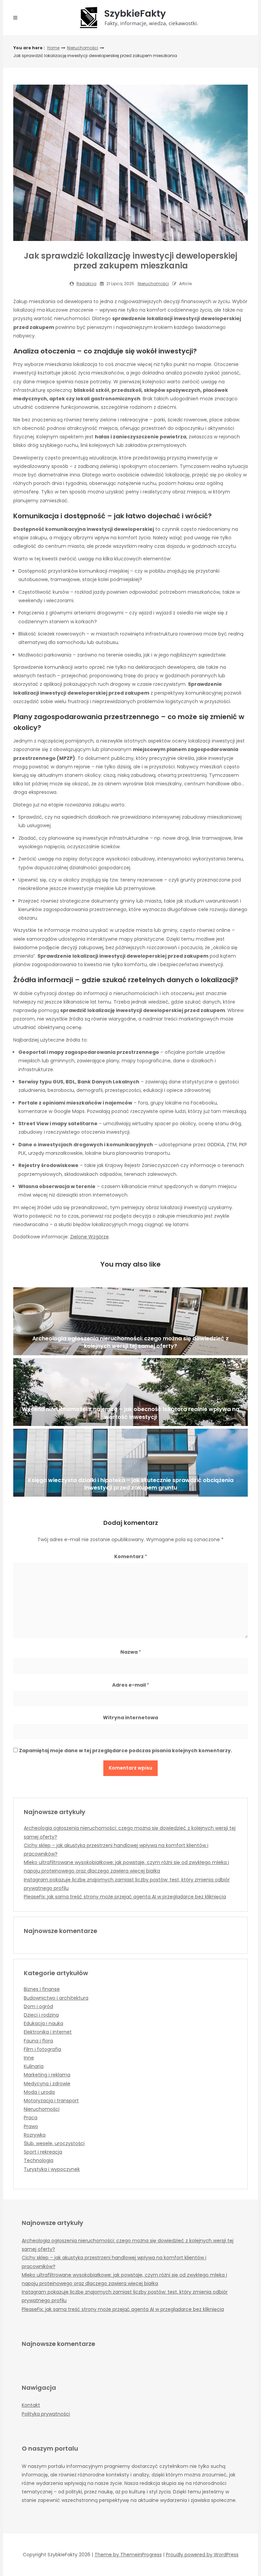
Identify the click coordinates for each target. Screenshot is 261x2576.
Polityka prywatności (46, 2414)
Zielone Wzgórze (89, 1237)
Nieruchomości (83, 48)
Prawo (31, 2126)
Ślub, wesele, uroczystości (54, 2143)
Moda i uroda (39, 2092)
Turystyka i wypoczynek (52, 2169)
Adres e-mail (131, 1685)
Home (53, 48)
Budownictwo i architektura (56, 1998)
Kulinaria (34, 2066)
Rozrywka (35, 2135)
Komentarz (131, 1556)
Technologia (39, 2160)
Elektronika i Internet (48, 2032)
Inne (29, 2058)
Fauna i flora (38, 2041)
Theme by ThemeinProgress (128, 2555)
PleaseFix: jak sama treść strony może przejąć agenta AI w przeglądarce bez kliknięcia (125, 1897)
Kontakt (31, 2405)
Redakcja (86, 284)
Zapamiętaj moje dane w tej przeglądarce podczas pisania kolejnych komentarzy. (126, 1751)
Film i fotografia (42, 2049)
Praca (31, 2118)
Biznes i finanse (42, 1989)
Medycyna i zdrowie (47, 2084)
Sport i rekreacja (43, 2152)
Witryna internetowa (130, 1718)
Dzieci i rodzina (41, 2015)
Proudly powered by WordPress (202, 2555)
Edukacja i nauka (43, 2023)
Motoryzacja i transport (51, 2101)
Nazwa (131, 1652)
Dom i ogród (38, 2006)
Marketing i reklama (47, 2075)
